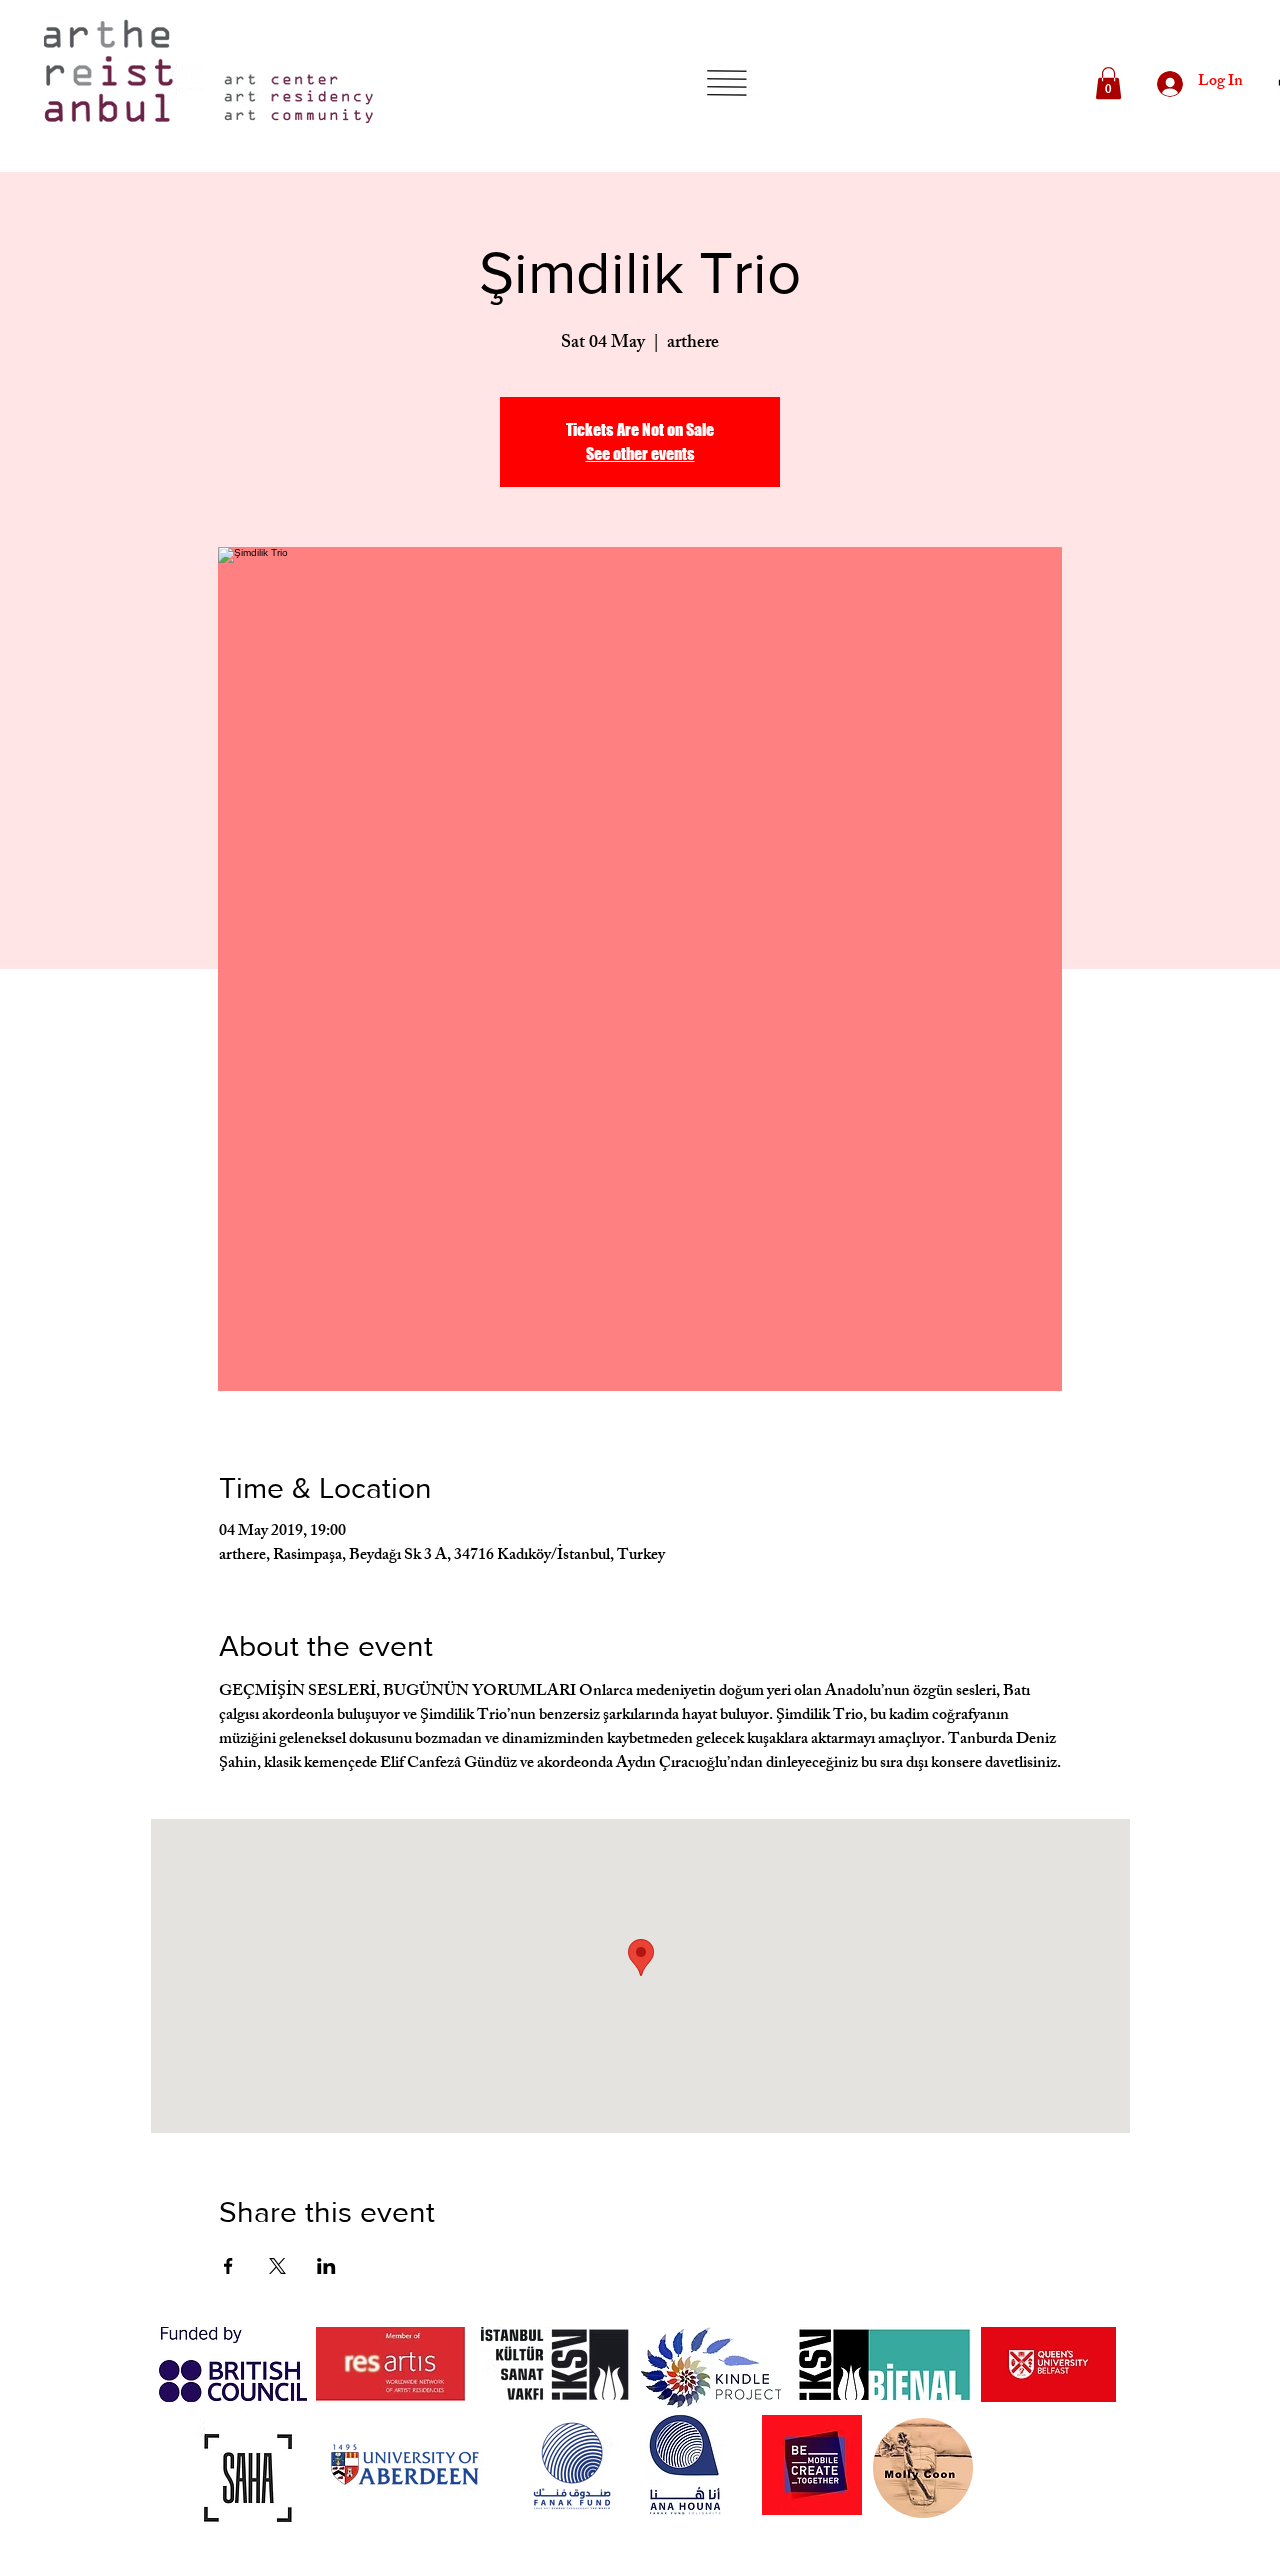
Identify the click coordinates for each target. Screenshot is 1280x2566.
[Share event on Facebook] (228, 2266)
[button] (726, 83)
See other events (640, 453)
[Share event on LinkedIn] (326, 2266)
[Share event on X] (277, 2266)
